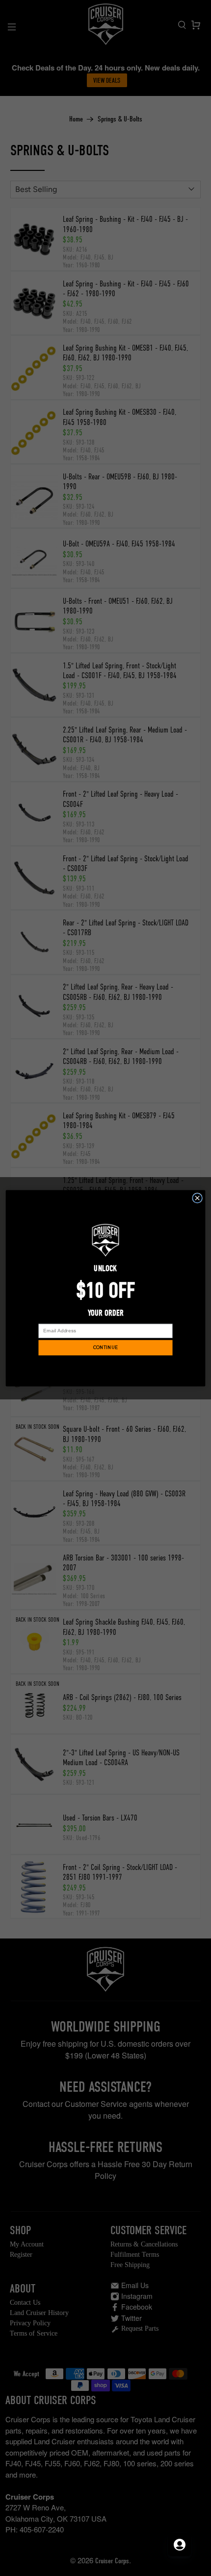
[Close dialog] (198, 1198)
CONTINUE (105, 1347)
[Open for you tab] (180, 2545)
